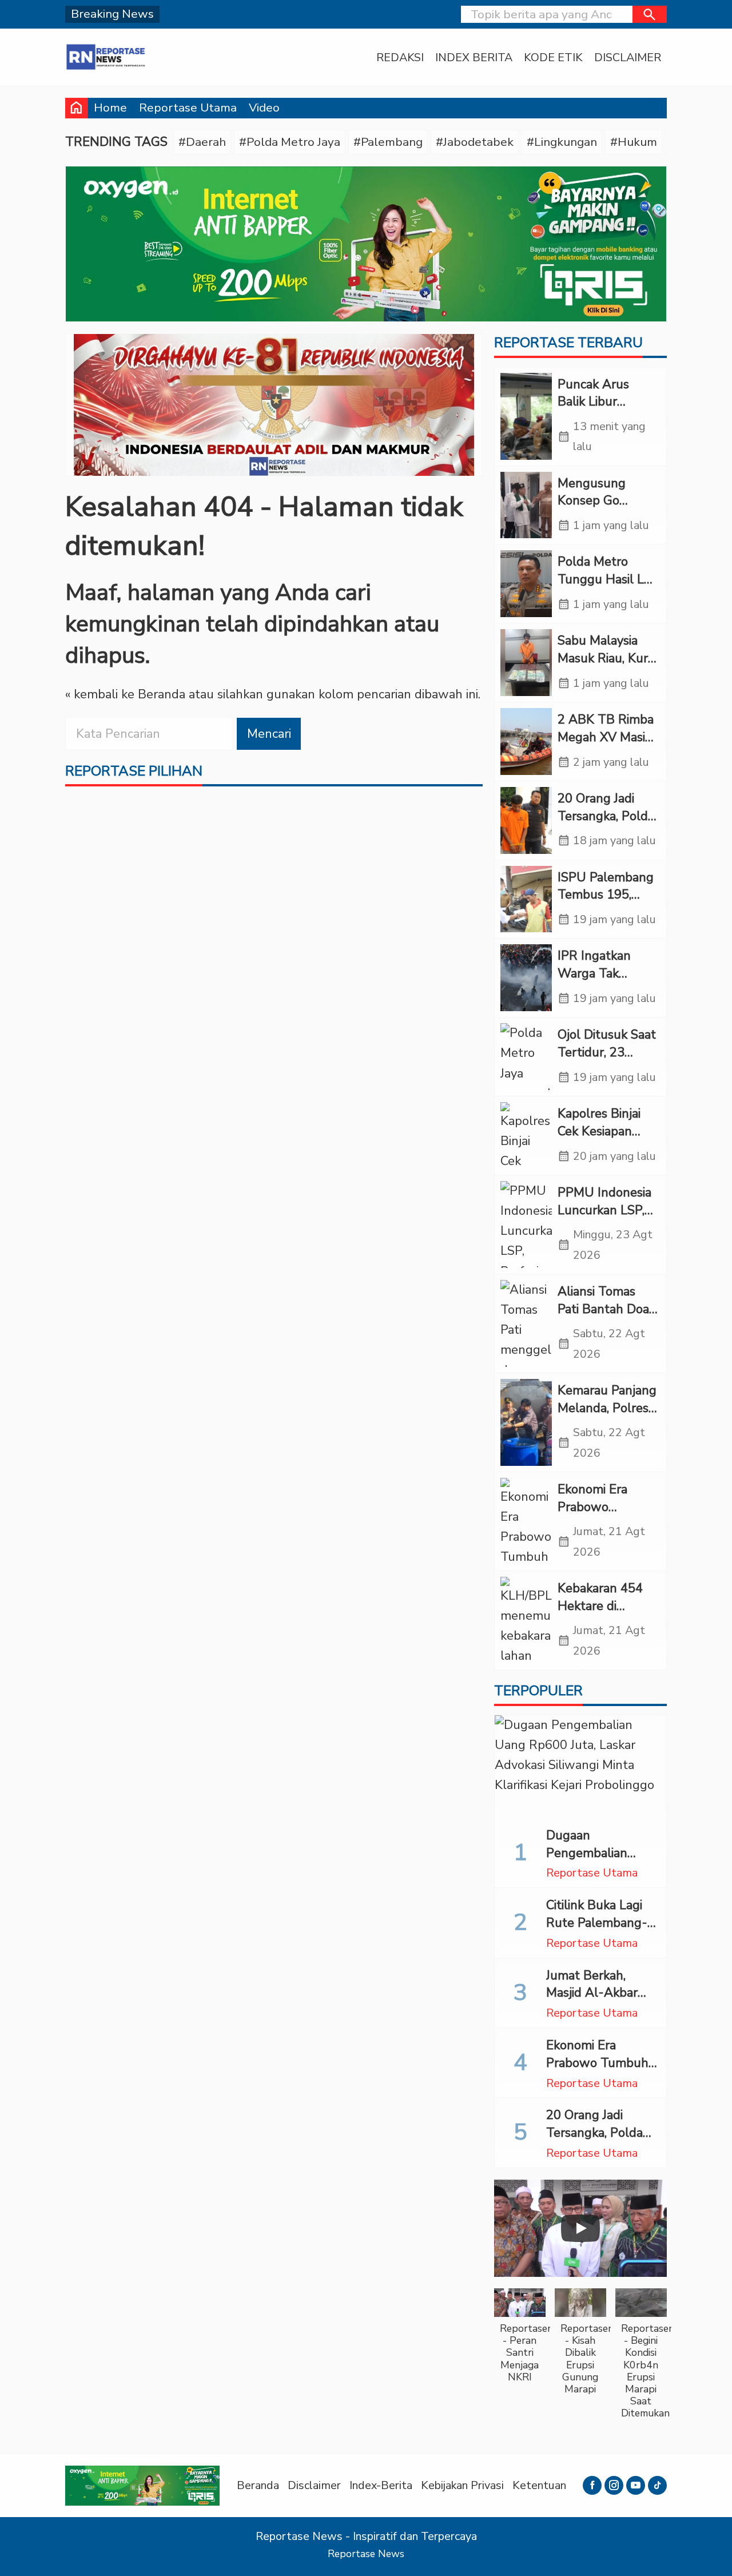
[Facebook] (592, 2485)
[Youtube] (636, 2485)
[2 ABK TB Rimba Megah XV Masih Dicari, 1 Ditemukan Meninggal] (526, 742)
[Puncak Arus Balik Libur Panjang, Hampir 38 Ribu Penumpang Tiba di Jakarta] (526, 416)
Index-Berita (381, 2485)
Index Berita (474, 57)
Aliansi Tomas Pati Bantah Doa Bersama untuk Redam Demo (603, 1318)
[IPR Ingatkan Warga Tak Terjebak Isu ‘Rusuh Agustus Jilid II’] (526, 978)
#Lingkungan (562, 142)
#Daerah (202, 142)
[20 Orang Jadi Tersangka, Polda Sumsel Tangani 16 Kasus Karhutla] (526, 820)
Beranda (258, 2485)
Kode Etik (553, 57)
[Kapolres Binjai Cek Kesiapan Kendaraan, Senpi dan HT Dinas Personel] (526, 1136)
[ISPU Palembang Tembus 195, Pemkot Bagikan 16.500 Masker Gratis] (526, 899)
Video (264, 108)
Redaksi (400, 57)
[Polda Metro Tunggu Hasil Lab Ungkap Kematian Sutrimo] (526, 584)
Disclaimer (628, 57)
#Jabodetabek (475, 142)
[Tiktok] (657, 2485)
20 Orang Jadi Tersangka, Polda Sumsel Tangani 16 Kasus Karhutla (600, 2141)
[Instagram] (614, 2485)
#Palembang (388, 142)
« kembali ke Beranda (125, 694)
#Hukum (634, 142)
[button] (650, 14)
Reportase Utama (188, 108)
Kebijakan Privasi (462, 2485)
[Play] (580, 2228)
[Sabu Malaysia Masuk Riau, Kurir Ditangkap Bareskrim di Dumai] (526, 663)
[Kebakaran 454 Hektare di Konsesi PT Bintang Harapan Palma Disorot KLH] (526, 1620)
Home (110, 108)
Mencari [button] (269, 734)
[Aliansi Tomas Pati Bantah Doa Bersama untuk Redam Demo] (526, 1323)
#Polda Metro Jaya (290, 142)
